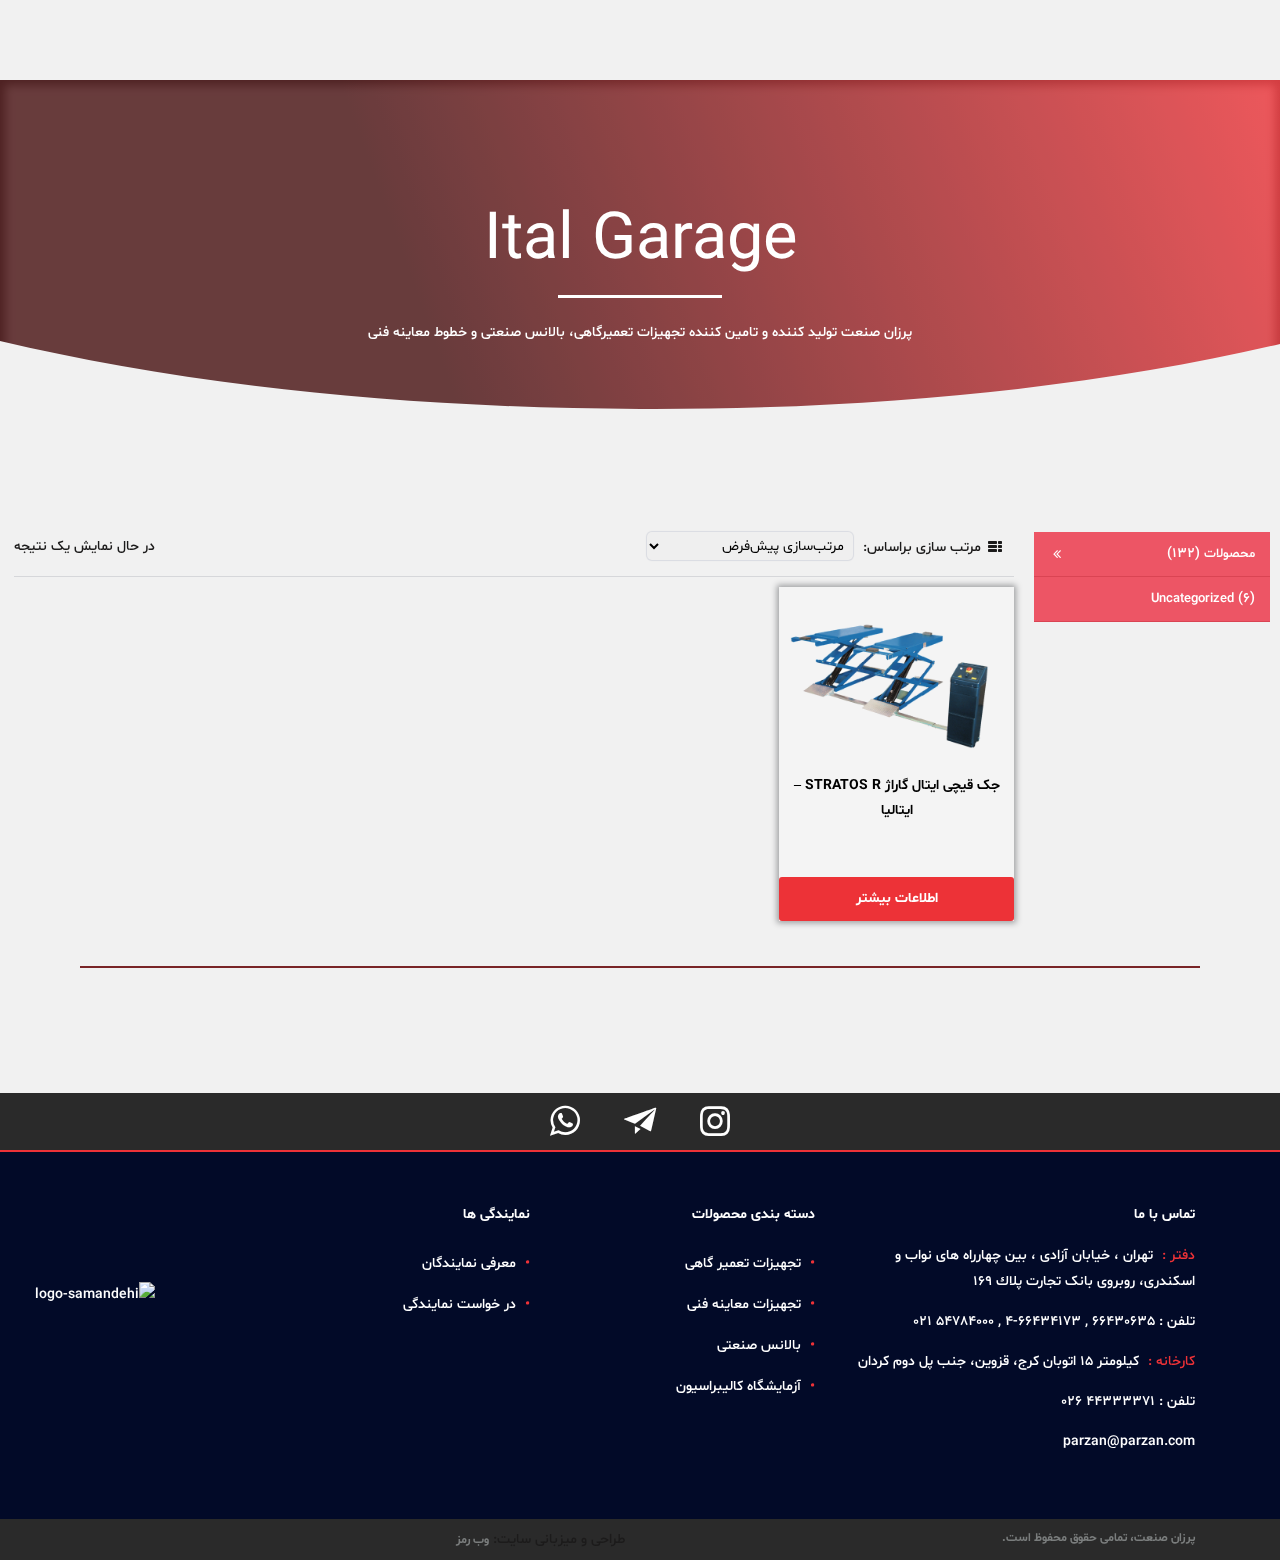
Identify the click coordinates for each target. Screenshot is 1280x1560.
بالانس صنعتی (759, 1345)
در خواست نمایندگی (459, 1304)
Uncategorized (1203, 598)
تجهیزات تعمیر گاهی (743, 1263)
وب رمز (472, 1540)
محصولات (1211, 553)
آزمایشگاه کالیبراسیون (738, 1386)
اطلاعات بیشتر (897, 898)
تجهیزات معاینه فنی (744, 1304)
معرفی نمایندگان (469, 1263)
